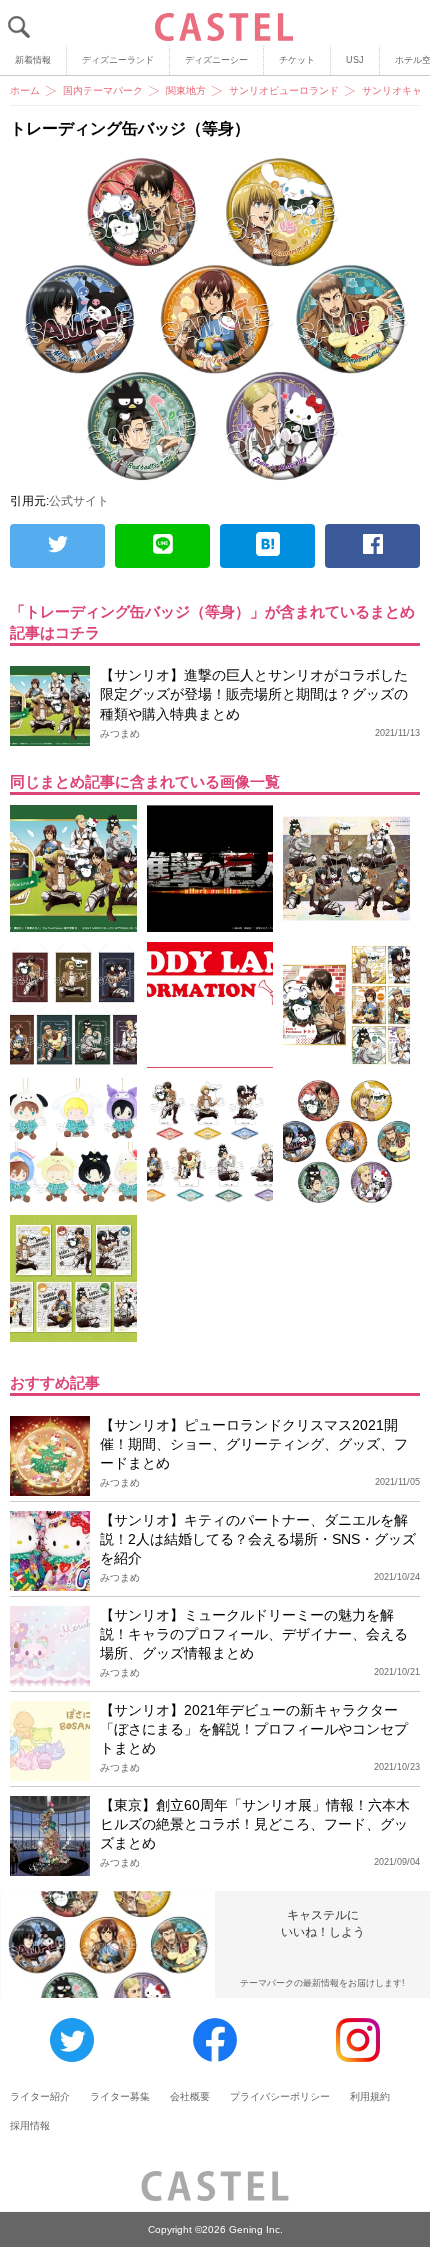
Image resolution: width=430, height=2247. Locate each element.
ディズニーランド (118, 60)
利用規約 (370, 2096)
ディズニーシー (216, 60)
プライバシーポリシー (280, 2096)
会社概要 (190, 2096)
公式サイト (79, 501)
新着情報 (33, 60)
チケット (297, 60)
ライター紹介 (40, 2096)
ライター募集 (120, 2096)
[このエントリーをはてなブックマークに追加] (267, 546)
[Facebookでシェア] (372, 546)
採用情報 (30, 2125)
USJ (355, 60)
